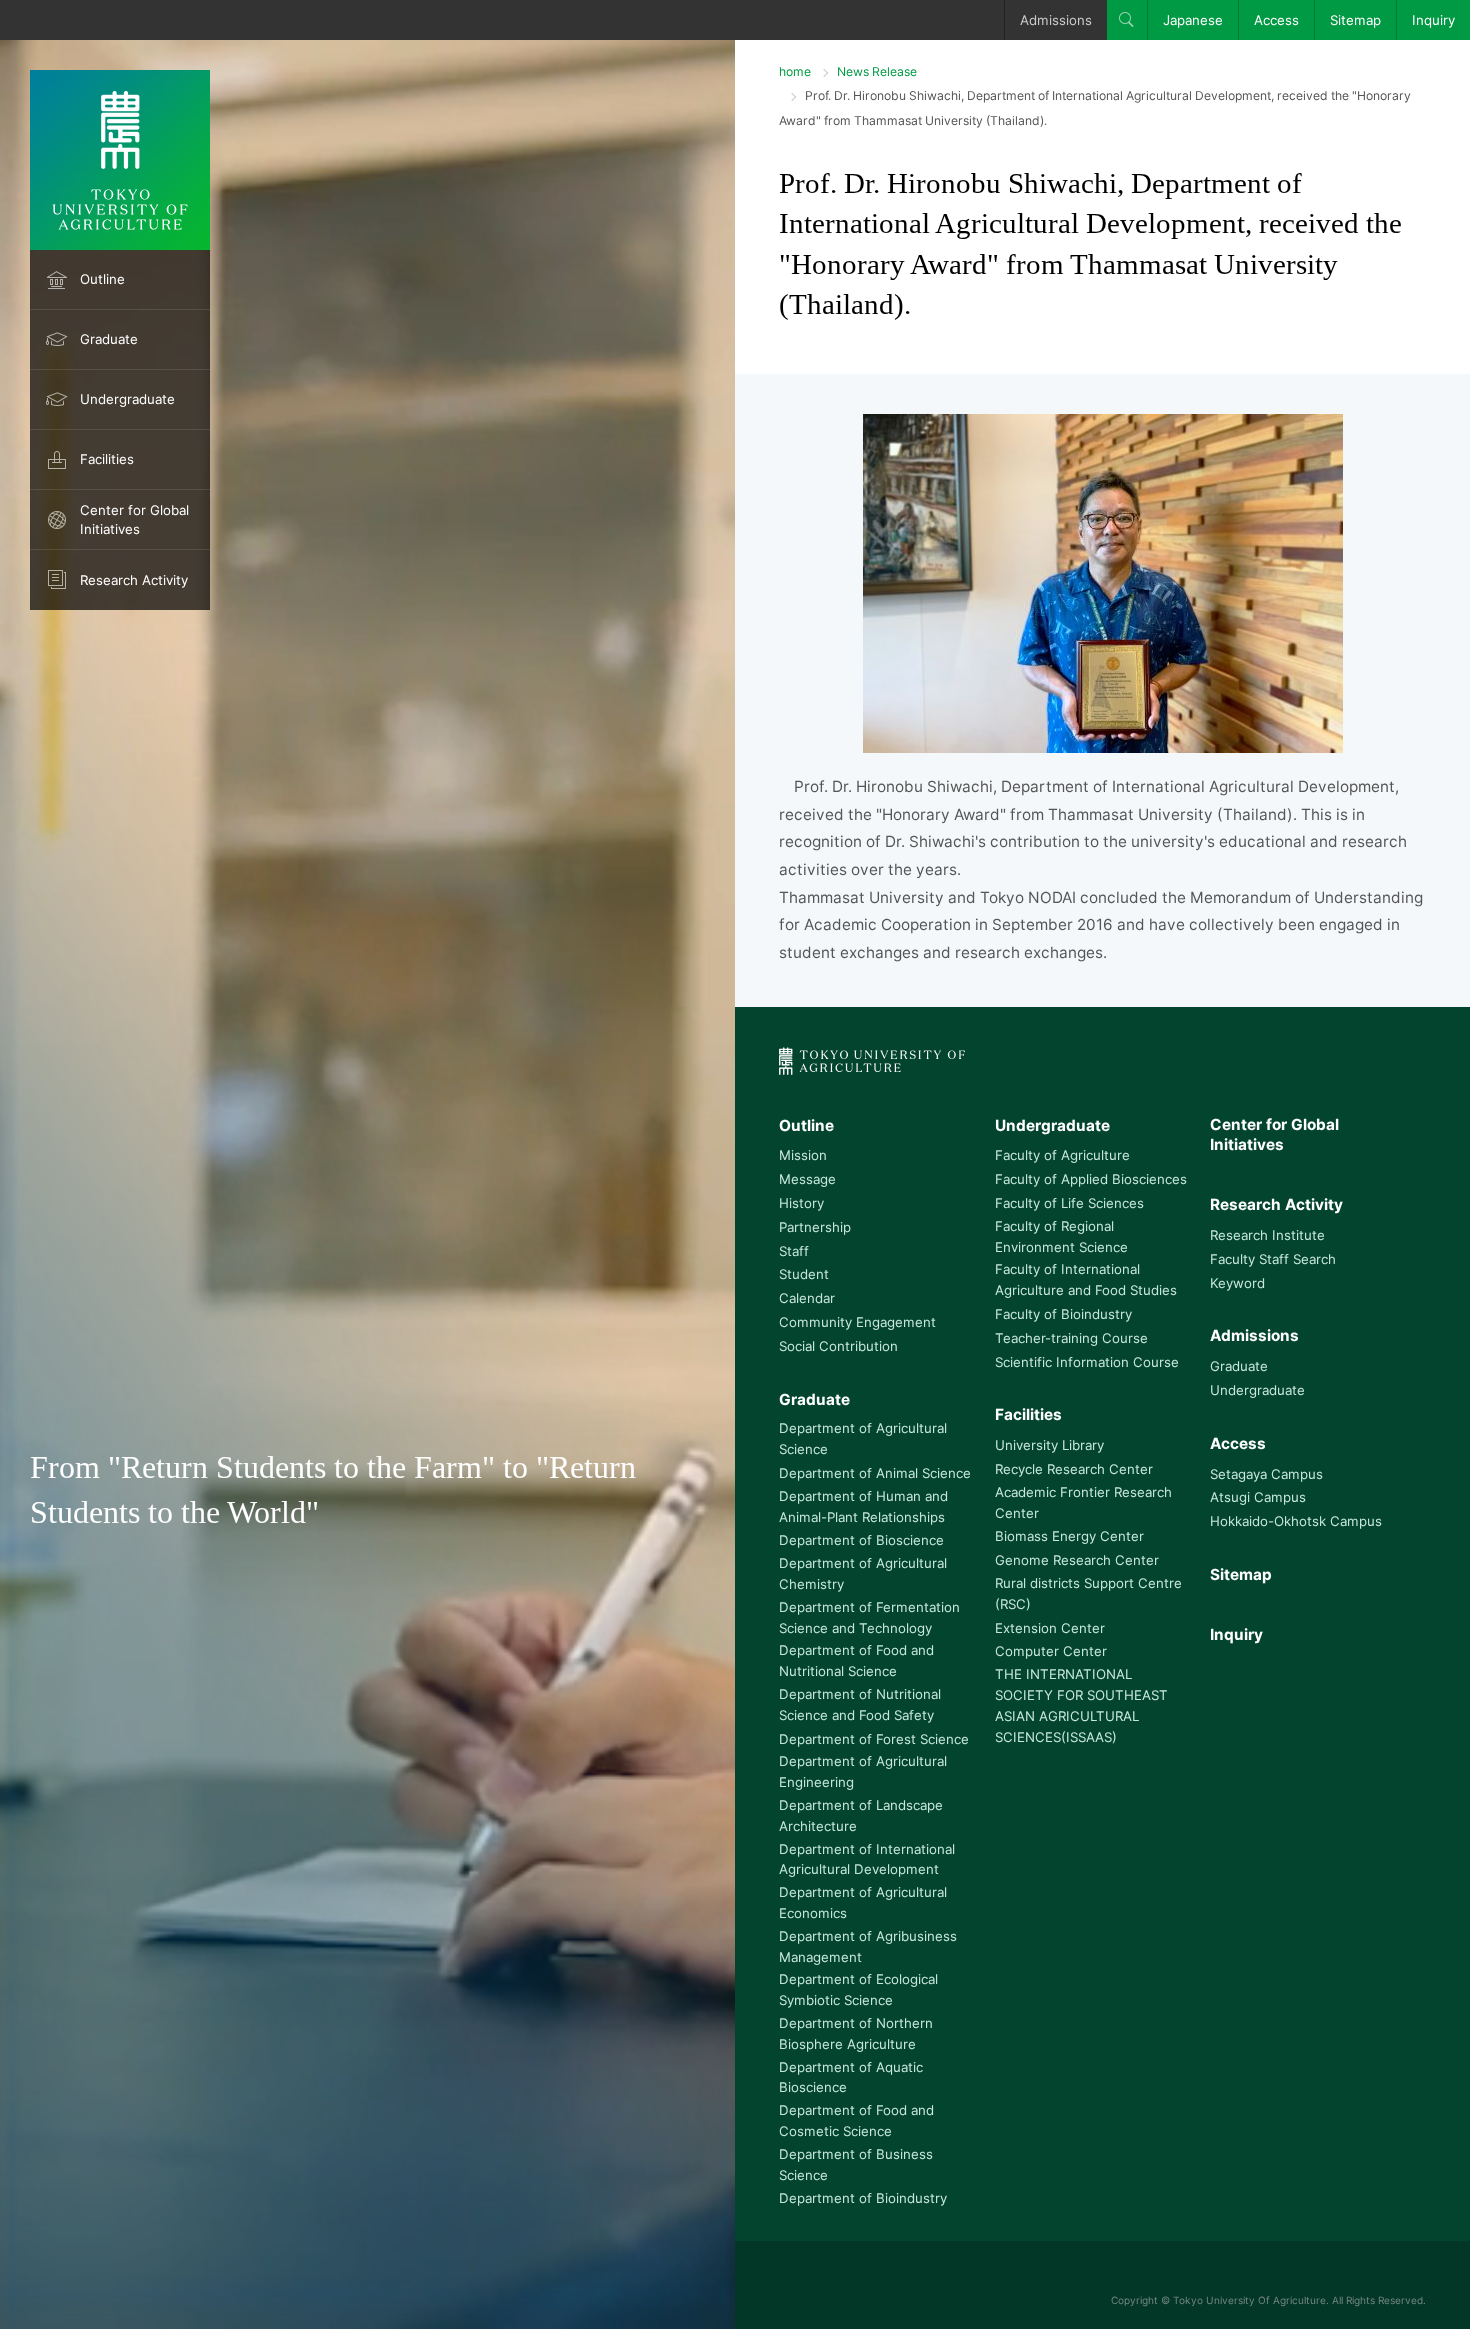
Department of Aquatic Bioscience (851, 2077)
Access (1276, 20)
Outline (102, 279)
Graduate (109, 339)
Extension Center (1050, 1628)
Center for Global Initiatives (134, 519)
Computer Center (1051, 1651)
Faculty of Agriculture (1062, 1155)
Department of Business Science (856, 2164)
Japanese (1193, 20)
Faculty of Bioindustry (1063, 1314)
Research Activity (134, 580)
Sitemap (1355, 20)
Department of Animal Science (875, 1473)
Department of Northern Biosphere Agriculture (856, 2033)
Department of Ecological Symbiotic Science (858, 1989)
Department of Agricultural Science (863, 1438)
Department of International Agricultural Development (867, 1859)
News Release (877, 71)
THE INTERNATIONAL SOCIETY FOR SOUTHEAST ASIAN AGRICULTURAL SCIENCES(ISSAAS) (1081, 1705)
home (795, 71)
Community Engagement (857, 1322)
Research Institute (1267, 1235)
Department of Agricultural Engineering (863, 1771)
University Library (1049, 1445)
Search (1127, 20)
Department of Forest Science (874, 1739)
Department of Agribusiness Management (868, 1946)
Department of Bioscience (861, 1540)
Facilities (107, 459)
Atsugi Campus (1258, 1497)
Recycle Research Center (1074, 1469)
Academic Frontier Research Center (1083, 1502)
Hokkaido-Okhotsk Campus (1296, 1521)
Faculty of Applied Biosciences (1091, 1179)
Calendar (807, 1298)
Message (807, 1179)
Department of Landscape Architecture (861, 1815)
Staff (794, 1251)
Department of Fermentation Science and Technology (869, 1617)
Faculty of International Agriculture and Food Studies (1086, 1279)
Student (804, 1274)
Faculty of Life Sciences (1069, 1203)
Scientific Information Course (1087, 1362)
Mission (803, 1155)
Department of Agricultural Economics (863, 1902)
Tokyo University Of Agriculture (1249, 2300)
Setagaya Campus (1266, 1474)
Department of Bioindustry (863, 2198)
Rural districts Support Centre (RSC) (1088, 1593)
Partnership (815, 1227)
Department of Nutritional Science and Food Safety (860, 1704)
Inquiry (1433, 20)
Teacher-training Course (1071, 1338)
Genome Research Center (1077, 1560)
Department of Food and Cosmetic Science (856, 2120)
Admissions (1056, 20)
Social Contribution (838, 1346)
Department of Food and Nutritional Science (856, 1660)
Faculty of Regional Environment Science (1061, 1236)
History (801, 1203)
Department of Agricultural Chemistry (863, 1573)
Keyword (1237, 1283)
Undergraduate (127, 399)
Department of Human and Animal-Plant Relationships (863, 1506)
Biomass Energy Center (1069, 1536)
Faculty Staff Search (1273, 1259)
